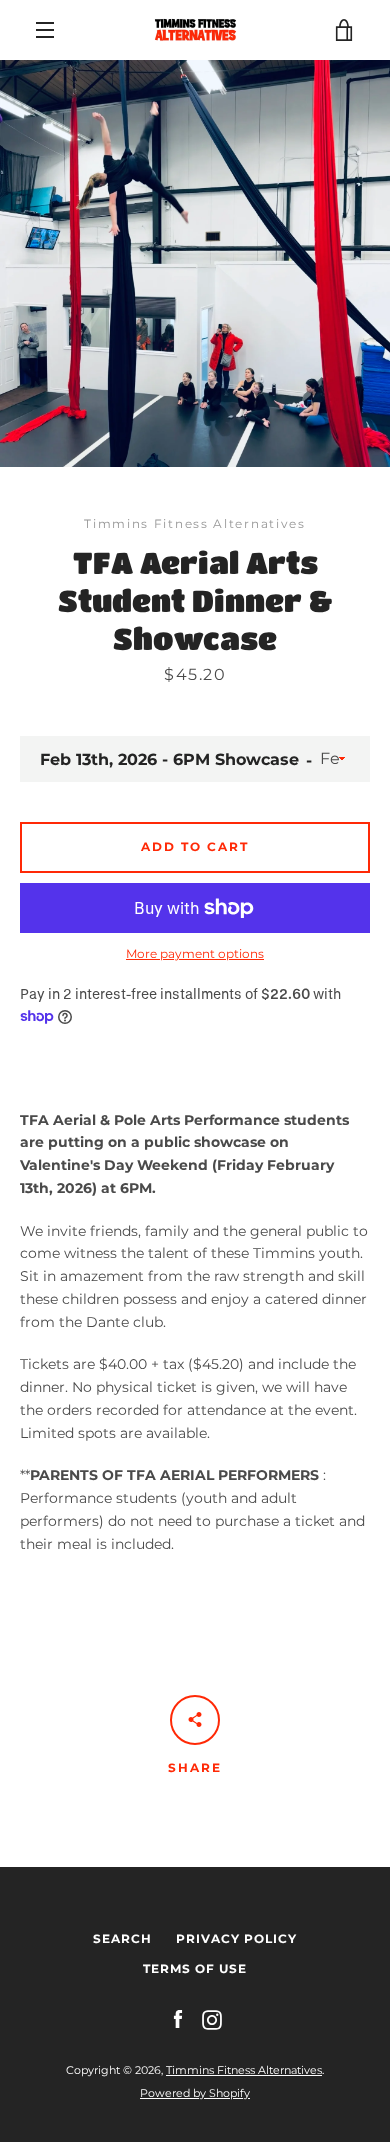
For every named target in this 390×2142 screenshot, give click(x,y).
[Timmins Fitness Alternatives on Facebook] (178, 2019)
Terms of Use (195, 1968)
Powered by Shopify (195, 2093)
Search (122, 1938)
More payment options (195, 953)
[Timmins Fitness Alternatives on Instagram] (212, 2019)
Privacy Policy (236, 1938)
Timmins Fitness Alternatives (244, 2070)
